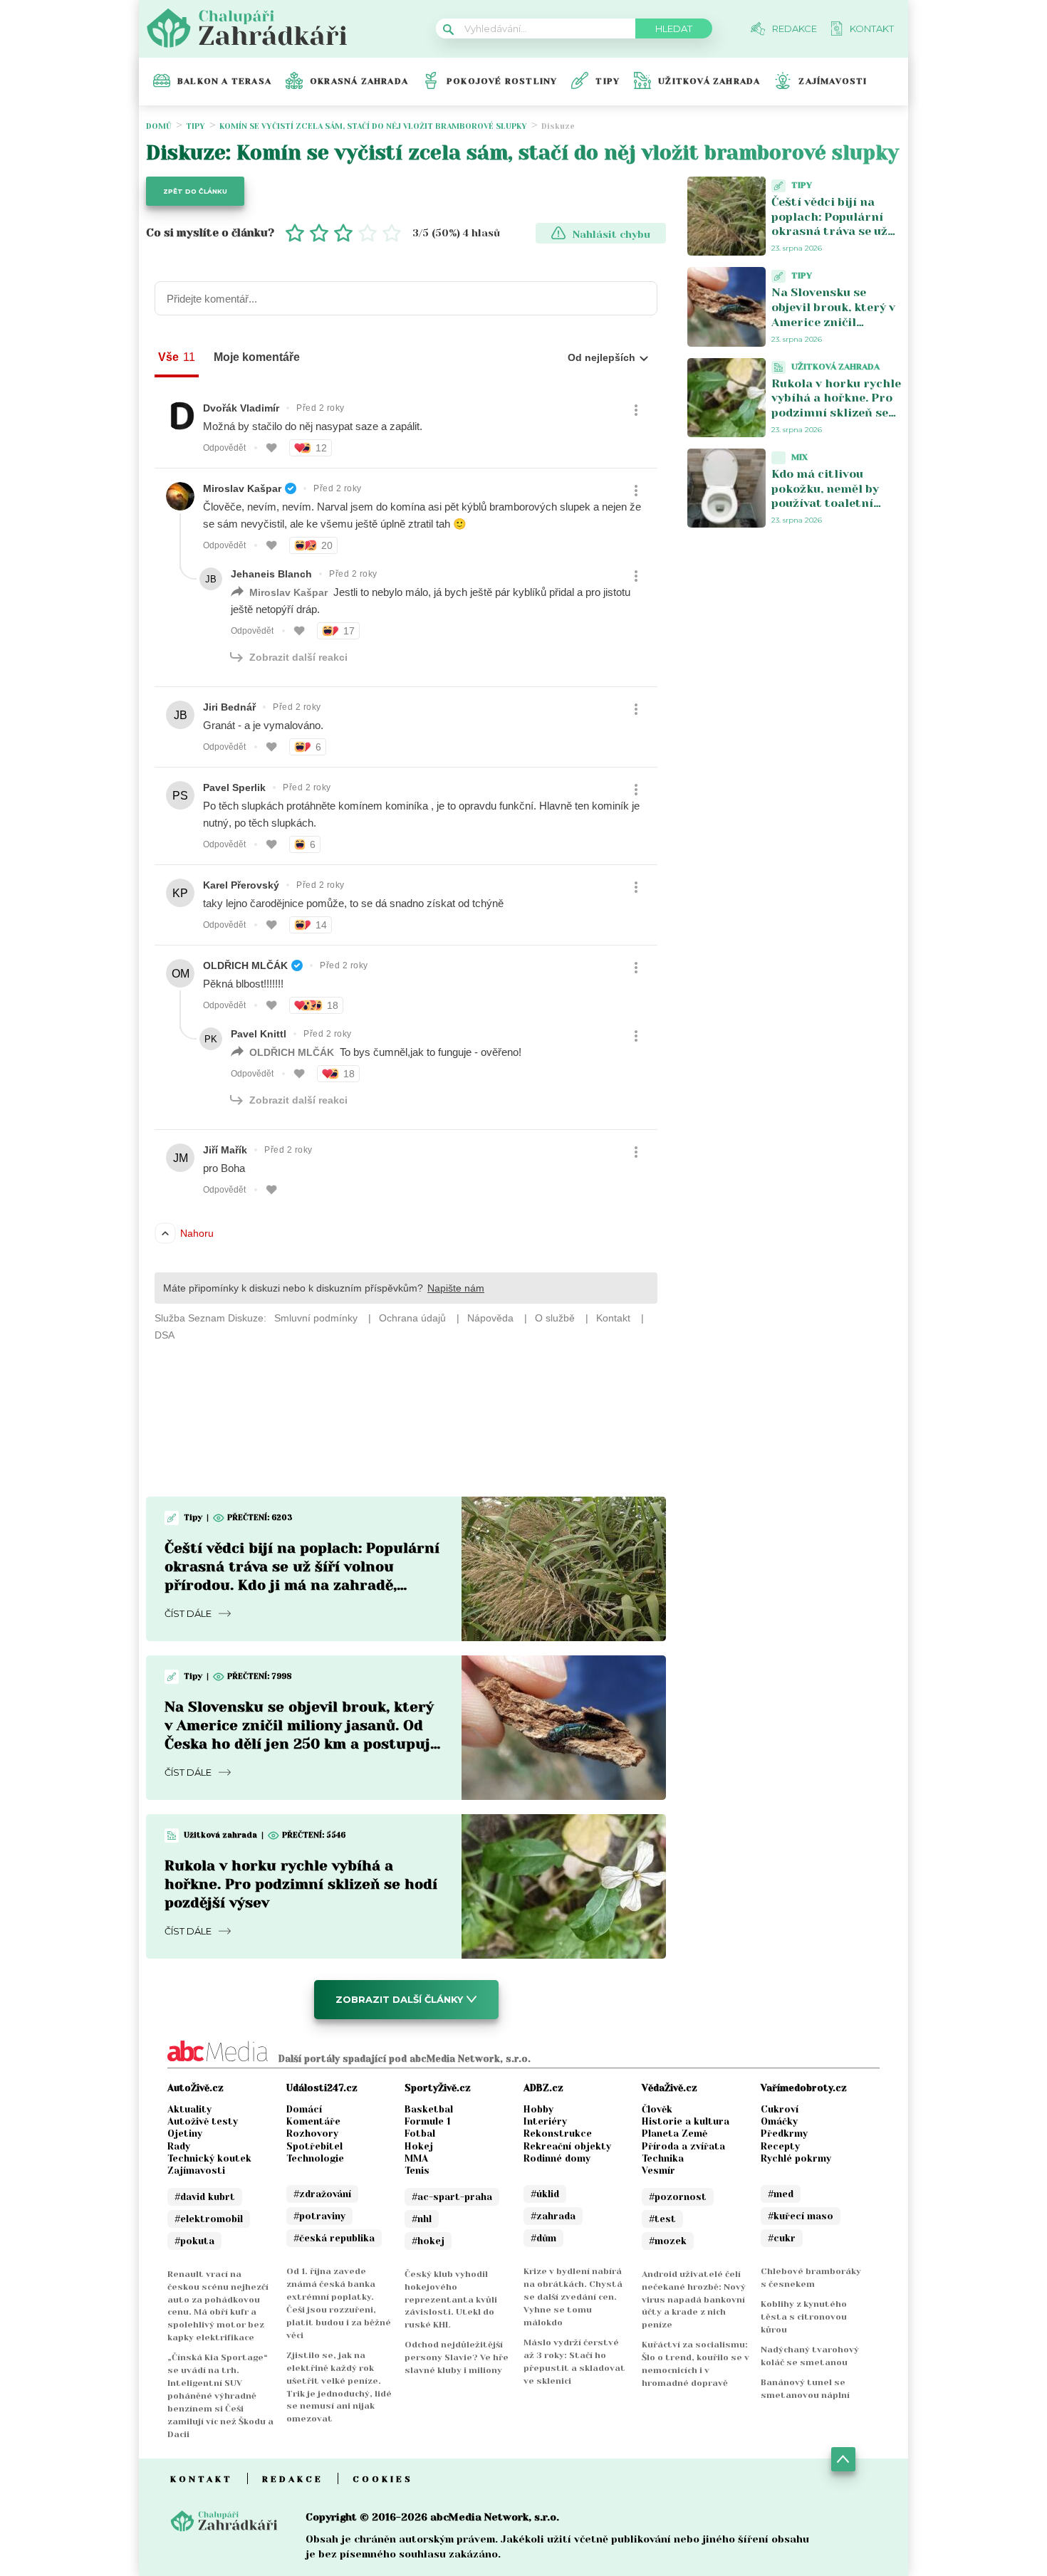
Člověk (657, 2109)
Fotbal (420, 2133)
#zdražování (322, 2194)
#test (662, 2219)
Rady (179, 2146)
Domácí (304, 2109)
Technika (663, 2158)
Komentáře (313, 2121)
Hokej (419, 2146)
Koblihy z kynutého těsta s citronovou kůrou (804, 2317)
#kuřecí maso (801, 2216)
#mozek (668, 2241)
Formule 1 (428, 2121)
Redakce (293, 2479)
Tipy (608, 81)
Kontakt (202, 2479)
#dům (543, 2238)
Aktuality (189, 2109)
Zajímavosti (833, 81)
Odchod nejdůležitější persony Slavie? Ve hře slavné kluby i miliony (457, 2357)
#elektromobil (209, 2219)
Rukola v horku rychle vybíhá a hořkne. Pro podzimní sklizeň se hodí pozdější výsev (301, 1884)
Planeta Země (674, 2133)
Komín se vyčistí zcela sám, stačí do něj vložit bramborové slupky (373, 126)
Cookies (383, 2479)
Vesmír (658, 2171)
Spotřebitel (314, 2146)
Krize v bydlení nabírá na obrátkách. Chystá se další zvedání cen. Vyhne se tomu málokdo (573, 2297)
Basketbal (429, 2109)
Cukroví (780, 2109)
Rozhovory (312, 2133)
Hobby (538, 2109)
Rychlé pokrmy (796, 2158)
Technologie (315, 2158)
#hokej (428, 2241)
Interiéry (545, 2121)
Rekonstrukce (558, 2133)
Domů (159, 126)
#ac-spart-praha (452, 2197)
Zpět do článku (195, 191)
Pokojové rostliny (502, 81)
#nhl (422, 2219)
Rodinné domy (557, 2158)
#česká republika (334, 2238)
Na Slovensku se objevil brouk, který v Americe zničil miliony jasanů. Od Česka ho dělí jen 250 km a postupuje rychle (836, 329)
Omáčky (779, 2121)
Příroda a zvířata (683, 2146)
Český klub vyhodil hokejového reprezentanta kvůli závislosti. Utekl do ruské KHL (451, 2300)
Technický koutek (209, 2158)
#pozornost (678, 2197)
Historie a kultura (686, 2121)
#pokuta (194, 2241)
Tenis (417, 2171)
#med (781, 2194)
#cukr (782, 2238)
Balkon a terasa (224, 81)
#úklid (545, 2194)
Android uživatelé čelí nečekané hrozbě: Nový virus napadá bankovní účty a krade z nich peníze (694, 2300)
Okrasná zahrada (359, 81)
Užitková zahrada (709, 81)
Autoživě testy (203, 2121)
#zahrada (553, 2216)
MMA (416, 2158)
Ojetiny (185, 2133)
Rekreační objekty (567, 2146)
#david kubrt (205, 2197)
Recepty (780, 2146)
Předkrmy (784, 2133)
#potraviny (319, 2216)
